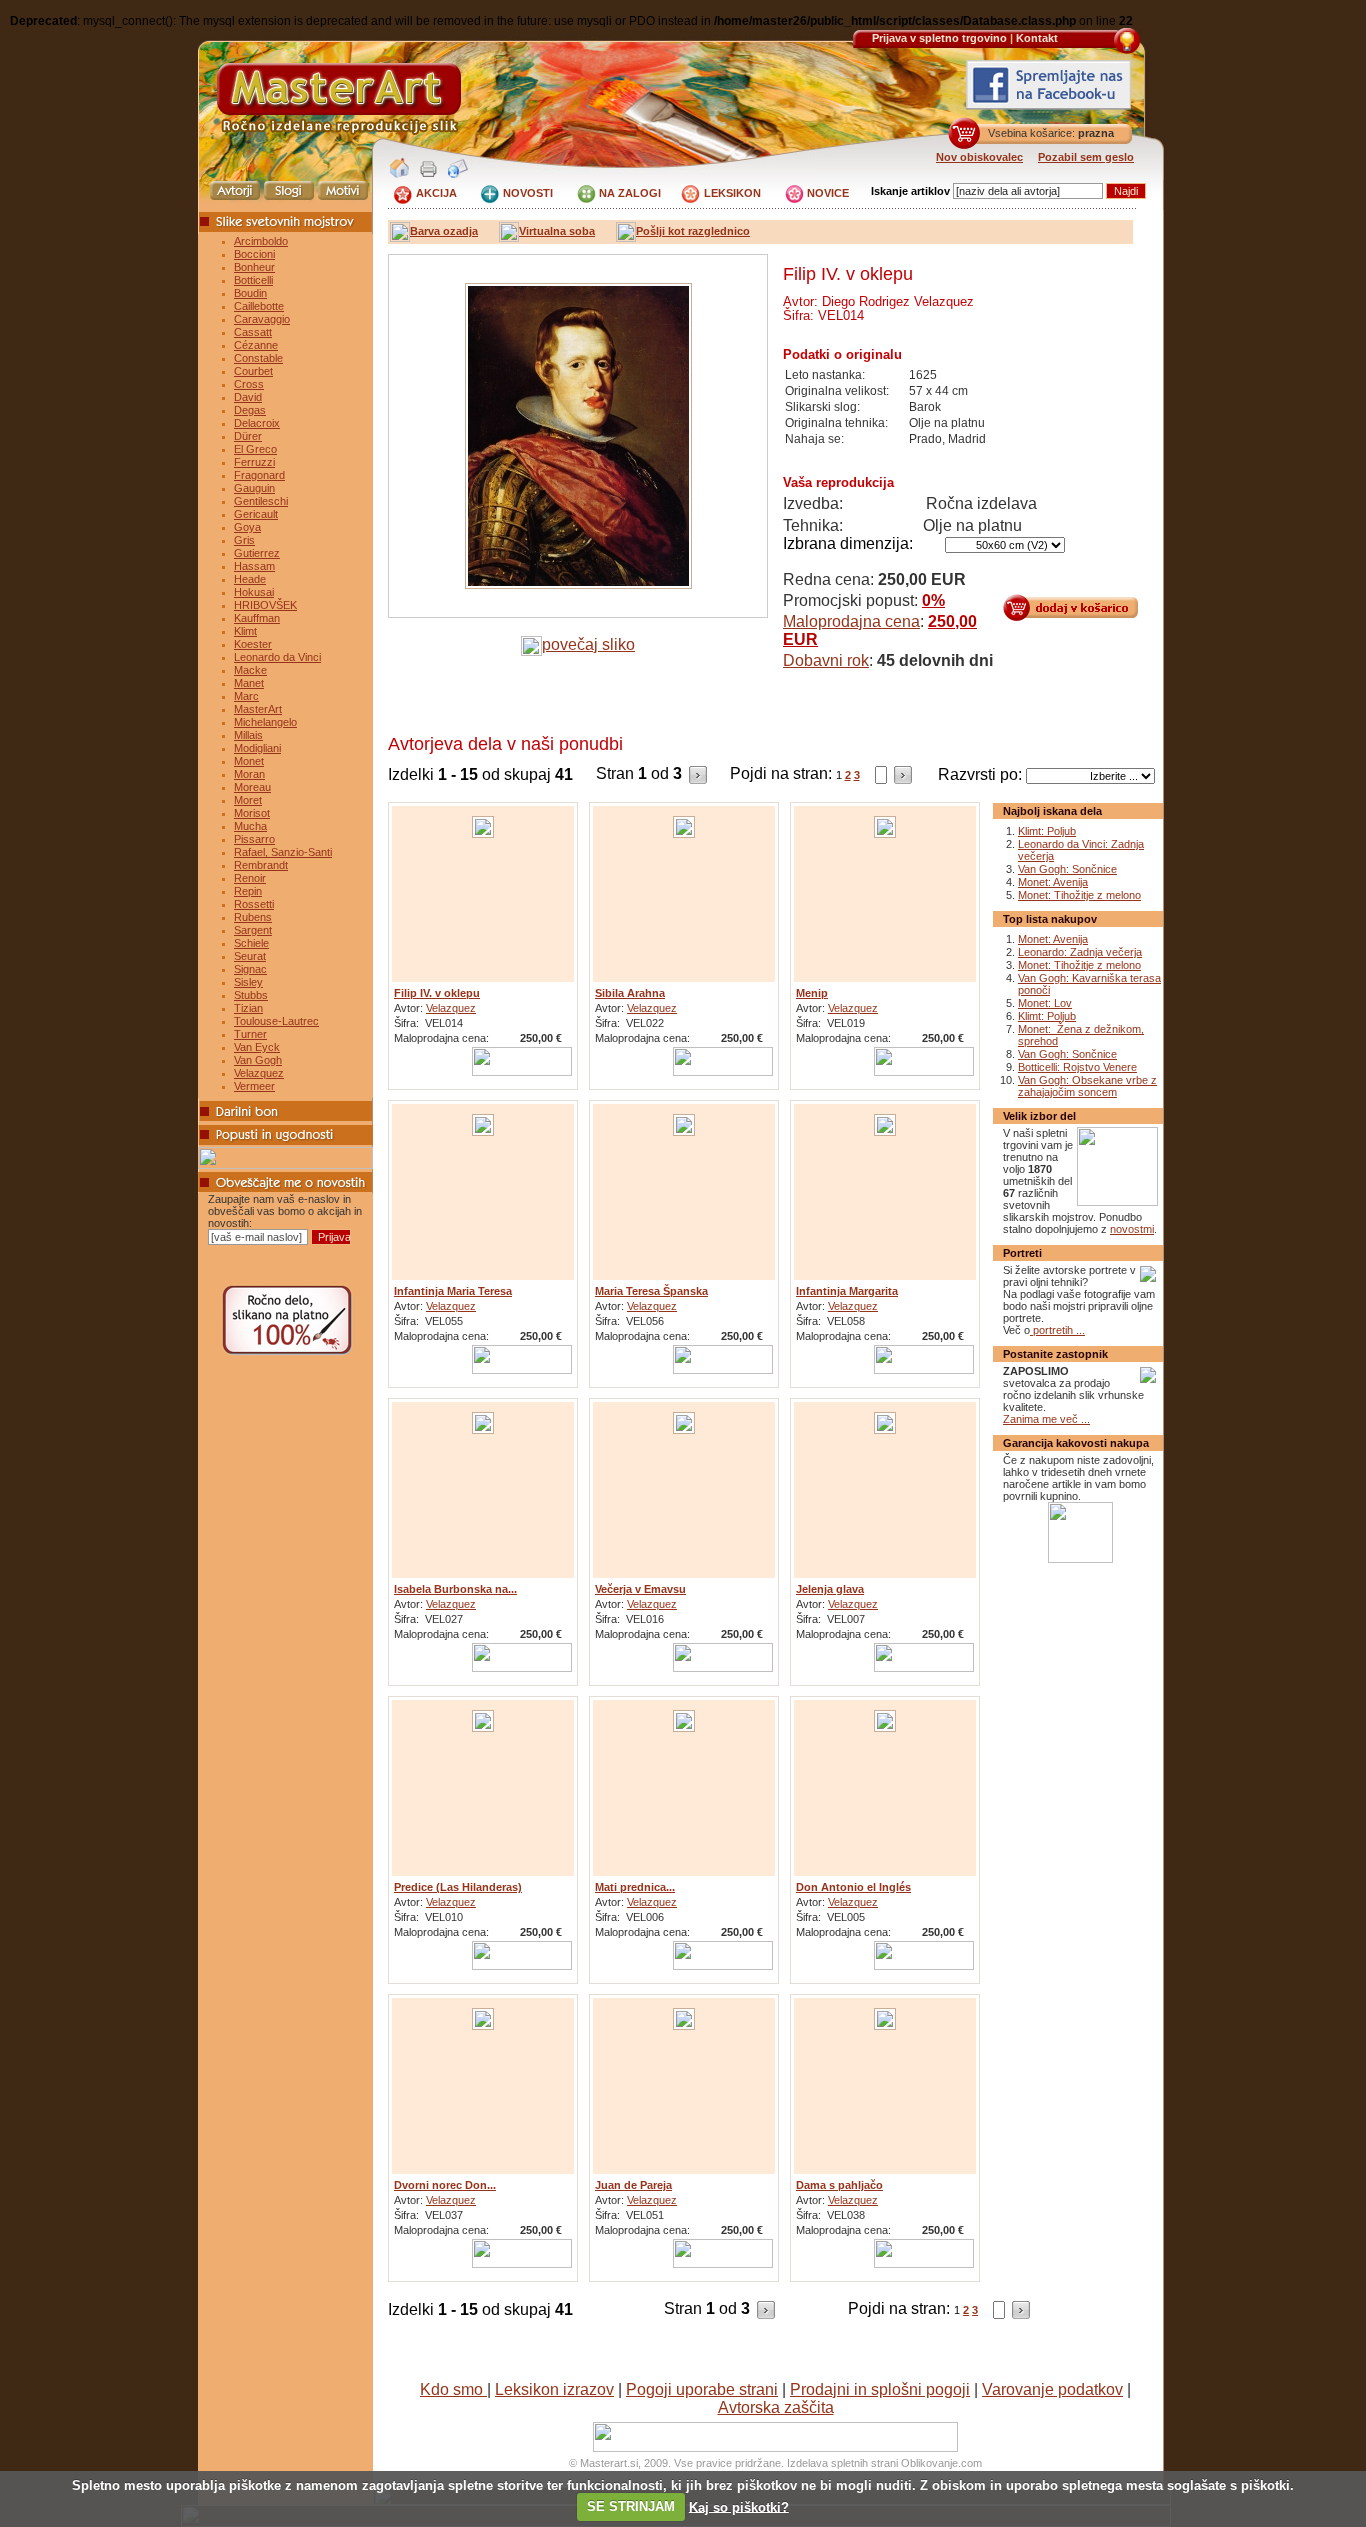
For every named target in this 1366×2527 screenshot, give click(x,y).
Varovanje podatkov (1052, 2389)
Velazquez (259, 1073)
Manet (249, 683)
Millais (248, 735)
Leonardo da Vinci (277, 657)
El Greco (255, 449)
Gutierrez (257, 553)
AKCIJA (436, 193)
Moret (248, 800)
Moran (249, 774)
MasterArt (258, 709)
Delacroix (257, 423)
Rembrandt (261, 865)
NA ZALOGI (630, 193)
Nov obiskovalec (979, 157)
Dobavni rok (826, 660)
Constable (258, 358)
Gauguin (254, 488)
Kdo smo (453, 2389)
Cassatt (253, 332)
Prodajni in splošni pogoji (880, 2389)
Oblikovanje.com (941, 2463)
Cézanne (256, 345)
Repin (248, 891)
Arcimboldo (261, 241)
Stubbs (251, 995)
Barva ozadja (444, 231)
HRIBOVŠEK (265, 605)
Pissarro (254, 839)
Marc (246, 696)
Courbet (253, 371)
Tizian (248, 1008)
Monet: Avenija (1053, 882)
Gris (244, 540)
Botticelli (253, 280)
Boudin (250, 293)
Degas (250, 410)
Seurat (250, 956)
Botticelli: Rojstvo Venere (1077, 1067)
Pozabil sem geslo (1086, 157)
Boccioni (254, 254)
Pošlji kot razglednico (693, 231)
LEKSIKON (732, 193)
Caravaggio (262, 319)
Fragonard (259, 475)
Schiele (251, 943)
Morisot (252, 813)
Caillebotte (259, 306)
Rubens (253, 917)
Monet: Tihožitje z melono (1079, 895)
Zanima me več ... (1046, 1419)
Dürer (248, 436)
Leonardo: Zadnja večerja (1080, 952)
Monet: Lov (1045, 1003)
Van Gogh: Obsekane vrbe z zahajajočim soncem (1087, 1086)
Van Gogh (258, 1060)
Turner (250, 1034)
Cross (249, 384)
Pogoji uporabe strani (702, 2389)
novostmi (1132, 1229)
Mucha (250, 826)
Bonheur (254, 267)
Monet (249, 761)
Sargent (253, 930)
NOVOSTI (528, 193)
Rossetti (254, 904)
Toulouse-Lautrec (276, 1021)
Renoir (250, 878)
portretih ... (1057, 1330)
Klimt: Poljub (1047, 831)
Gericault (256, 514)
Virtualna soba (557, 231)
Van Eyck (257, 1047)
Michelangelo (265, 722)
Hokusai (254, 592)
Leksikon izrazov (554, 2389)
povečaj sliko (588, 644)
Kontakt (1037, 38)
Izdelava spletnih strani (842, 2463)
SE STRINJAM (631, 2506)
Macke (250, 670)
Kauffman (257, 618)
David (248, 397)
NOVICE (828, 193)
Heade (250, 579)
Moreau (252, 787)
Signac (250, 969)
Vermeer (254, 1086)
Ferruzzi (254, 462)
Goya (247, 527)
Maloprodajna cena (851, 621)
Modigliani (257, 748)
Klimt (245, 631)
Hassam (254, 566)
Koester (253, 644)
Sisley (248, 982)
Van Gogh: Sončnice (1067, 869)
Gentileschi (261, 501)
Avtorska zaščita (776, 2407)
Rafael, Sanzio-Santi (283, 852)
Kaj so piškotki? (739, 2506)
